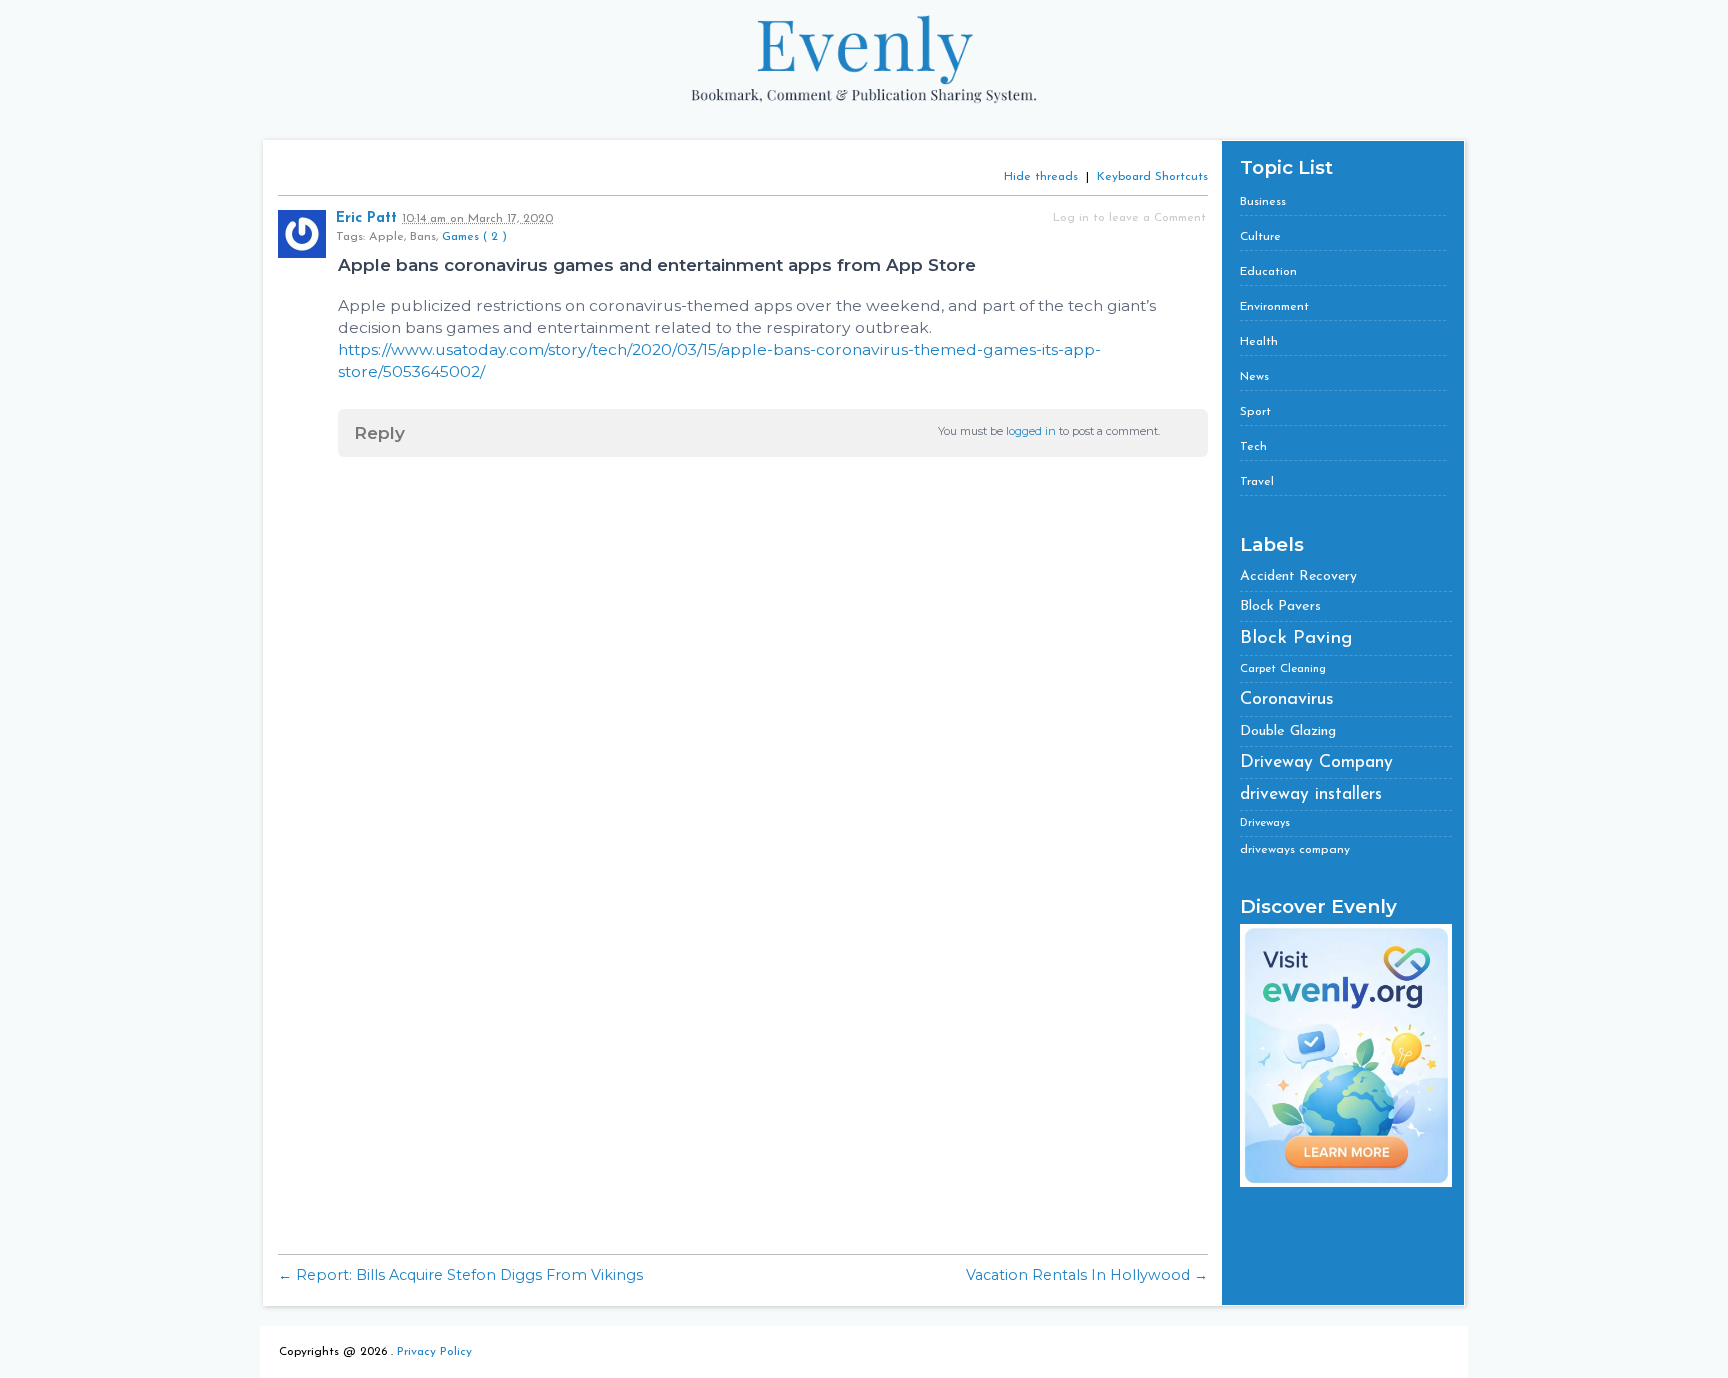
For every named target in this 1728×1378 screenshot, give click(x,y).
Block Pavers (1280, 606)
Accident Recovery (1298, 576)
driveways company (1295, 850)
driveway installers (1311, 794)
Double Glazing (1288, 731)
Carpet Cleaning (1283, 669)
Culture (1260, 237)
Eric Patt (366, 218)
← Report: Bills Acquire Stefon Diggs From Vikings (460, 1275)
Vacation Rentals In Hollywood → (1087, 1275)
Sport (1255, 412)
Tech (1253, 447)
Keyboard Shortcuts (1152, 177)
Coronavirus (1287, 699)
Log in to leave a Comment (1129, 218)
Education (1268, 272)
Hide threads (1041, 177)
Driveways (1265, 823)
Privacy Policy (434, 1352)
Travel (1257, 482)
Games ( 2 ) (474, 237)
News (1254, 377)
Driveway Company (1316, 762)
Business (1263, 202)
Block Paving (1296, 638)
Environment (1274, 307)
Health (1259, 342)
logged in (1031, 431)
